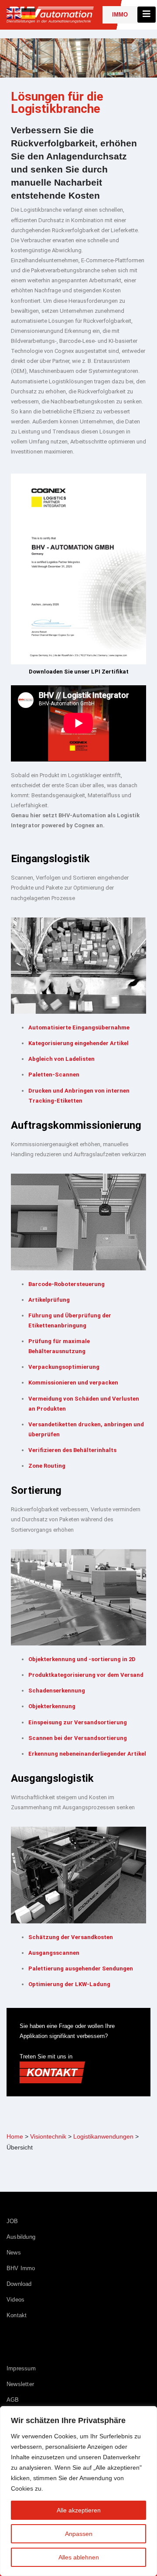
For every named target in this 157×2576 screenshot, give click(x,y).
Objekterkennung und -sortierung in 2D (82, 1659)
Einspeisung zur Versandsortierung (78, 1722)
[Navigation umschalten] (147, 15)
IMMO (120, 15)
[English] (14, 13)
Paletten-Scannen (54, 1075)
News (14, 2253)
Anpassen (79, 2534)
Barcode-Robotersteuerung (67, 1284)
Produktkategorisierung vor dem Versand (86, 1675)
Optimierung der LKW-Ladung (69, 1984)
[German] (29, 13)
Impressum (21, 2368)
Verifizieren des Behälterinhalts (72, 1450)
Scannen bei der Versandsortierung (78, 1738)
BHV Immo (21, 2268)
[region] (78, 2491)
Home (15, 2136)
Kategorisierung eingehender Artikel (78, 1043)
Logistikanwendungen (103, 2136)
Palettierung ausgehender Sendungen (81, 1968)
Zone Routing (47, 1466)
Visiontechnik (48, 2136)
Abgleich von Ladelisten (61, 1059)
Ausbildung (21, 2237)
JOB (12, 2221)
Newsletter (20, 2384)
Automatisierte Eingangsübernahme (79, 1027)
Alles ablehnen (79, 2557)
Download (19, 2284)
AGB (13, 2400)
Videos (15, 2300)
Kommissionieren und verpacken (73, 1383)
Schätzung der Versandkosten (71, 1937)
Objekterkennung (52, 1706)
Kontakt (17, 2315)
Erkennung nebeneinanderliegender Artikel (87, 1754)
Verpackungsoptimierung (64, 1367)
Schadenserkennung (57, 1691)
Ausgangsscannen (54, 1953)
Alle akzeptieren (79, 2510)
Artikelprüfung (49, 1300)
